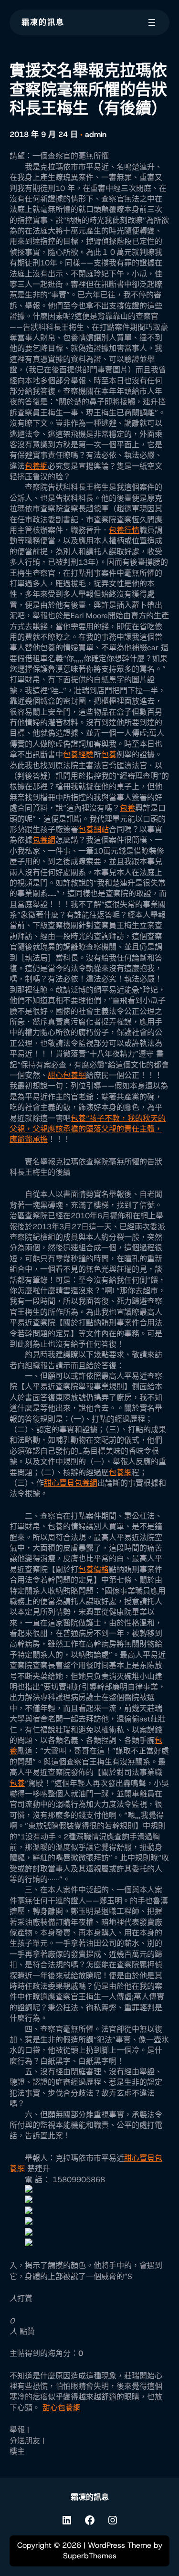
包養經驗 (78, 755)
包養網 (36, 466)
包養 (109, 755)
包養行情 (124, 530)
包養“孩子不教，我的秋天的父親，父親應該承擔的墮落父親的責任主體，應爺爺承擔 (88, 1129)
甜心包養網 (67, 1075)
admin (96, 134)
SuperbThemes (90, 2556)
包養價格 (94, 1569)
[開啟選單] (152, 22)
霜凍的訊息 (43, 22)
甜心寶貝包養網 (71, 1483)
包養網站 (94, 829)
